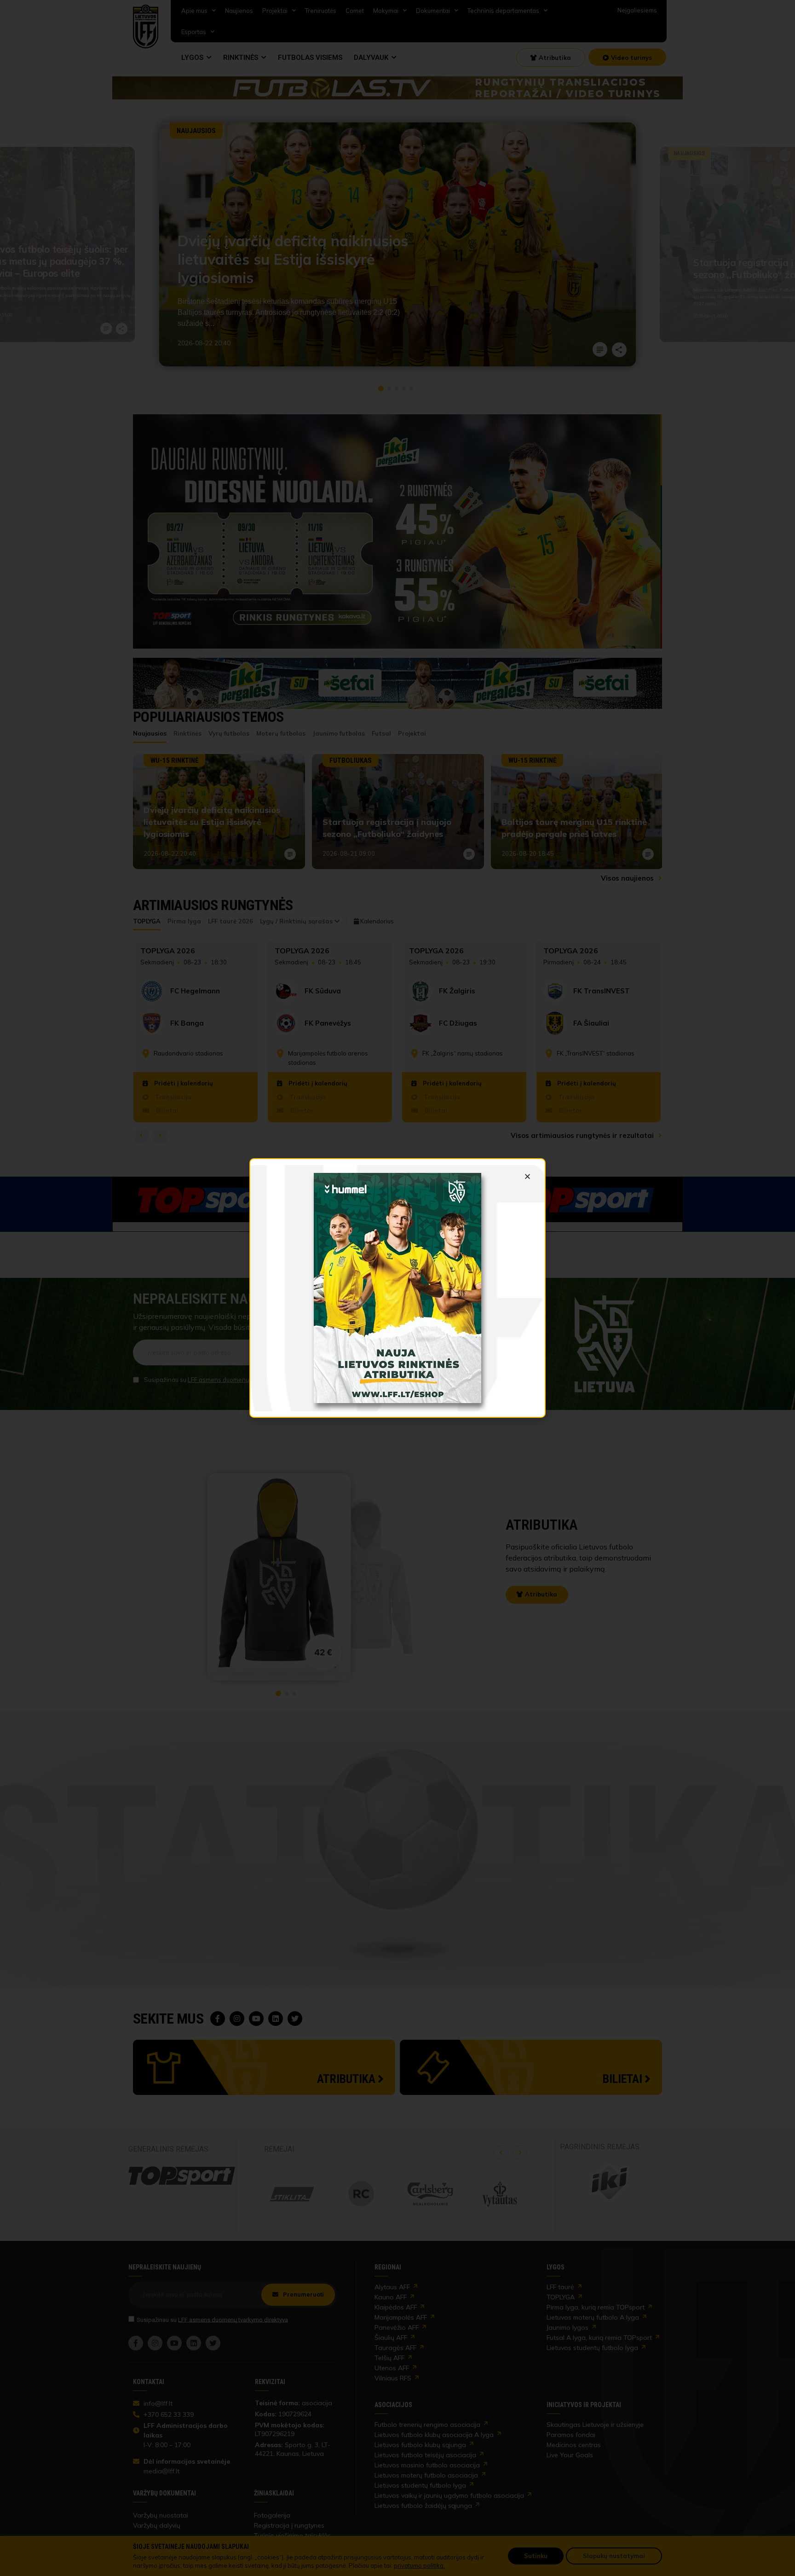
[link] (397, 1288)
